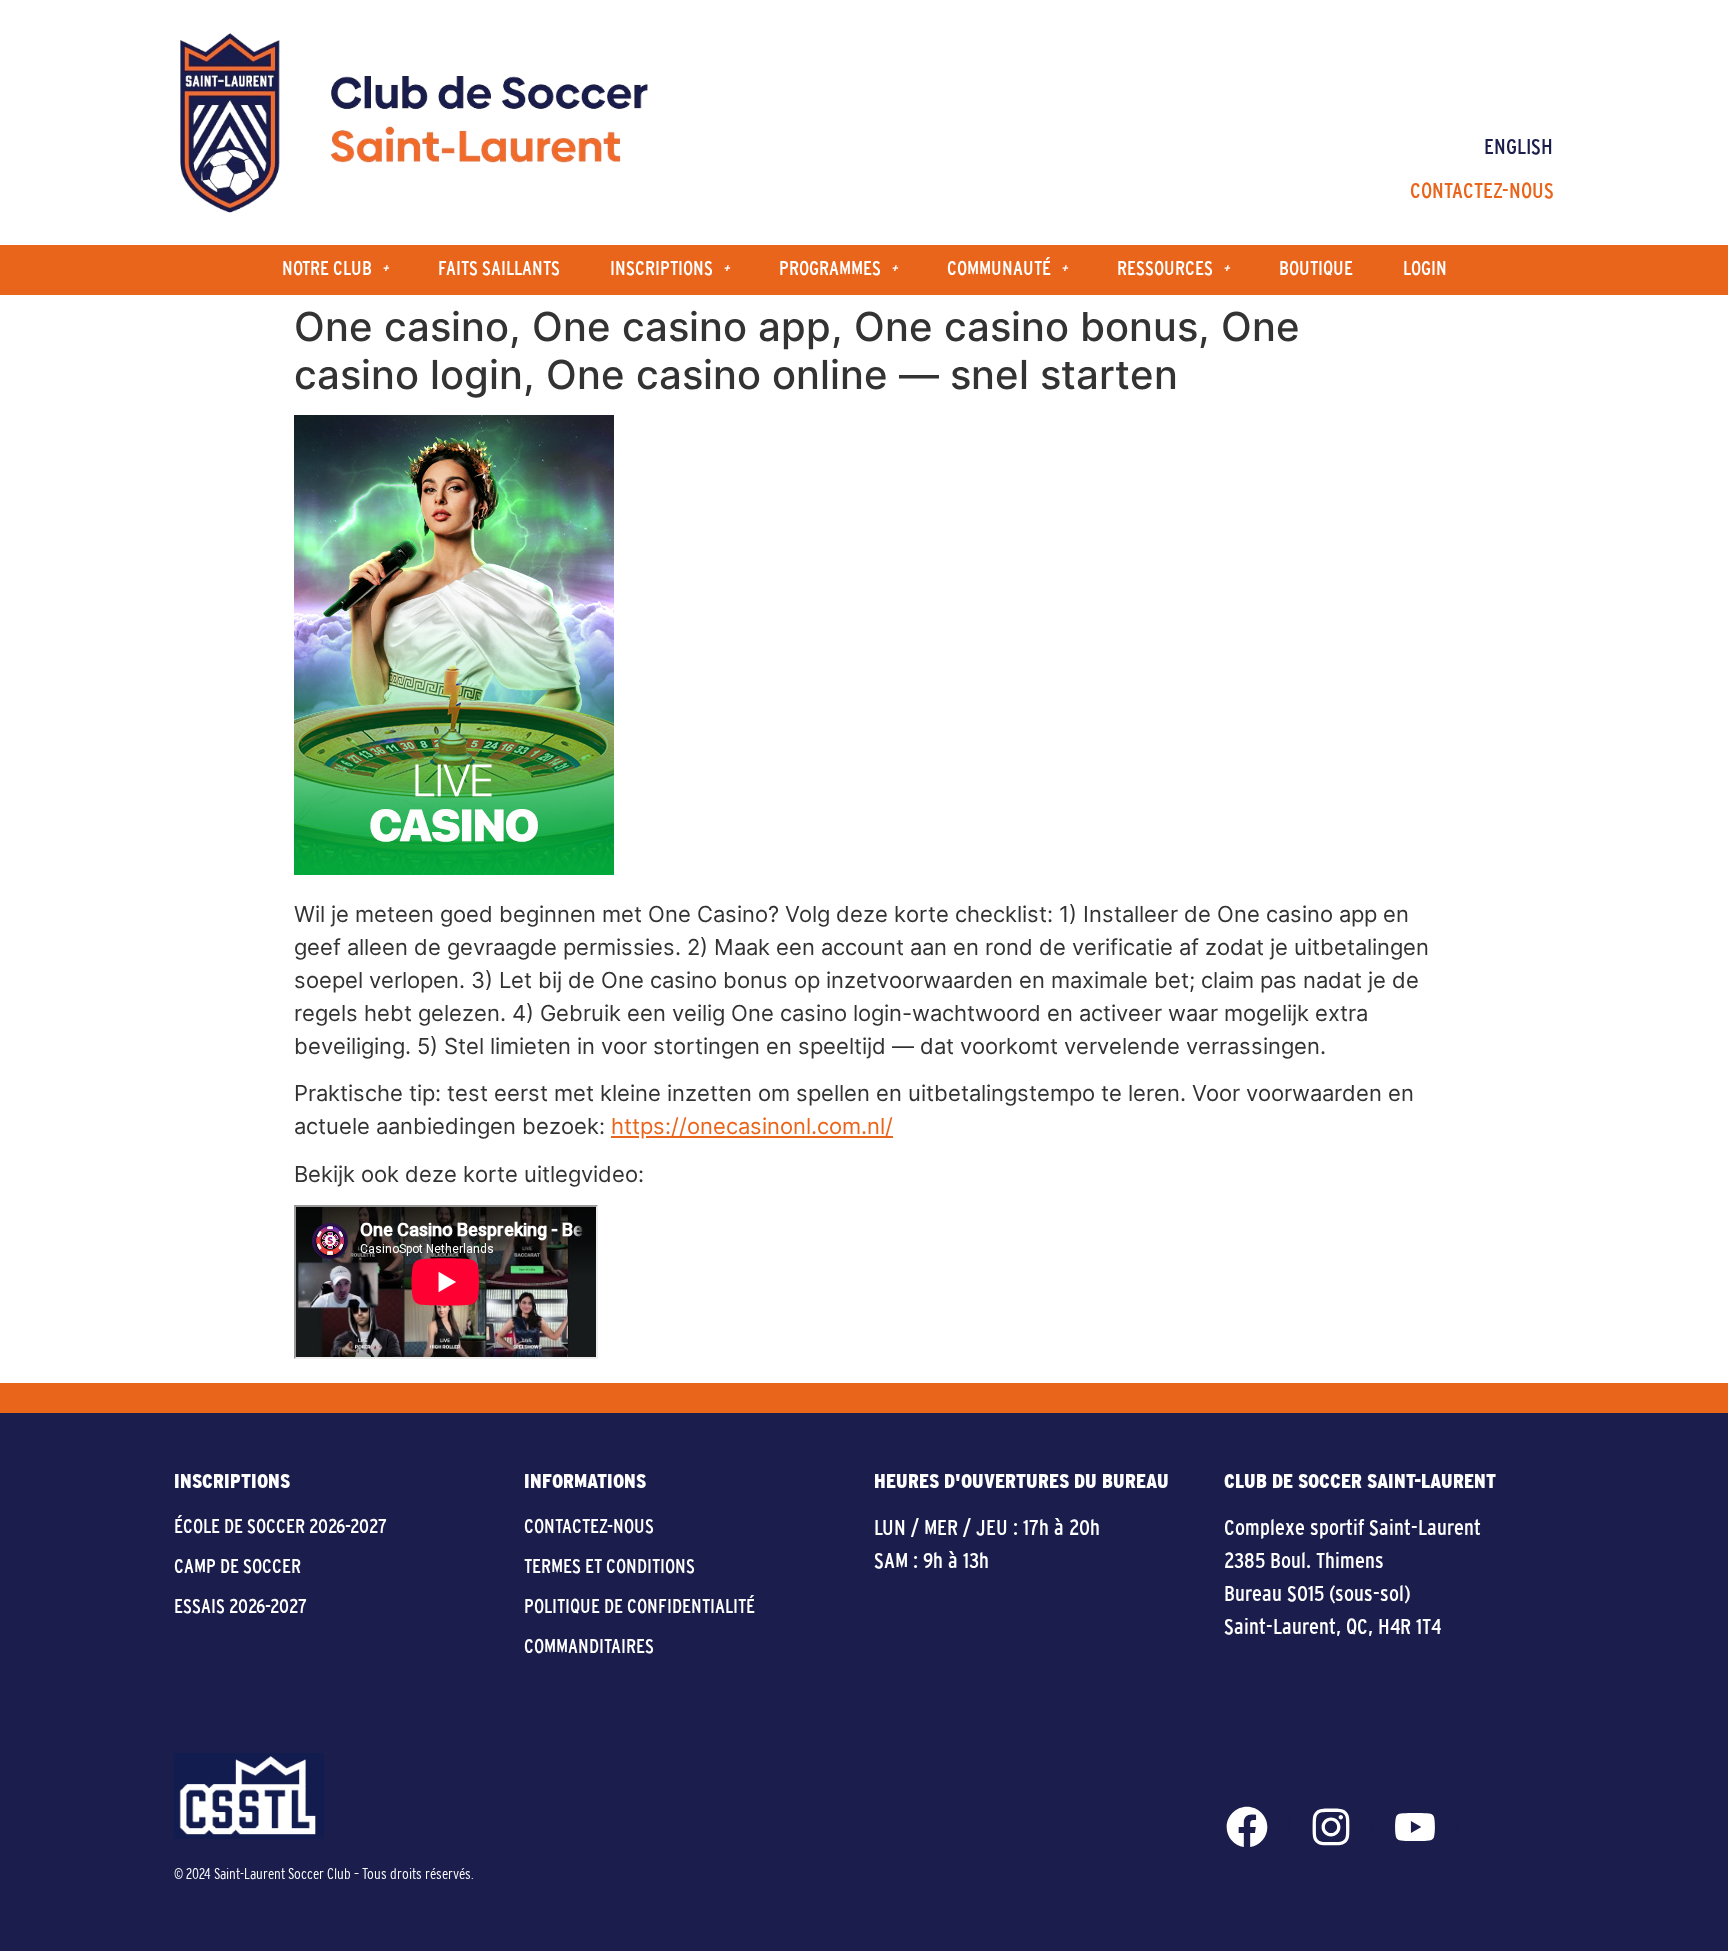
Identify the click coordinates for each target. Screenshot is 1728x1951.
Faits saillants (499, 269)
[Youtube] (1415, 1827)
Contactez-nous (1482, 192)
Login (1425, 269)
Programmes (830, 269)
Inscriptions (661, 269)
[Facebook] (1247, 1827)
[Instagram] (1331, 1827)
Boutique (1316, 269)
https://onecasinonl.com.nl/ (752, 1126)
